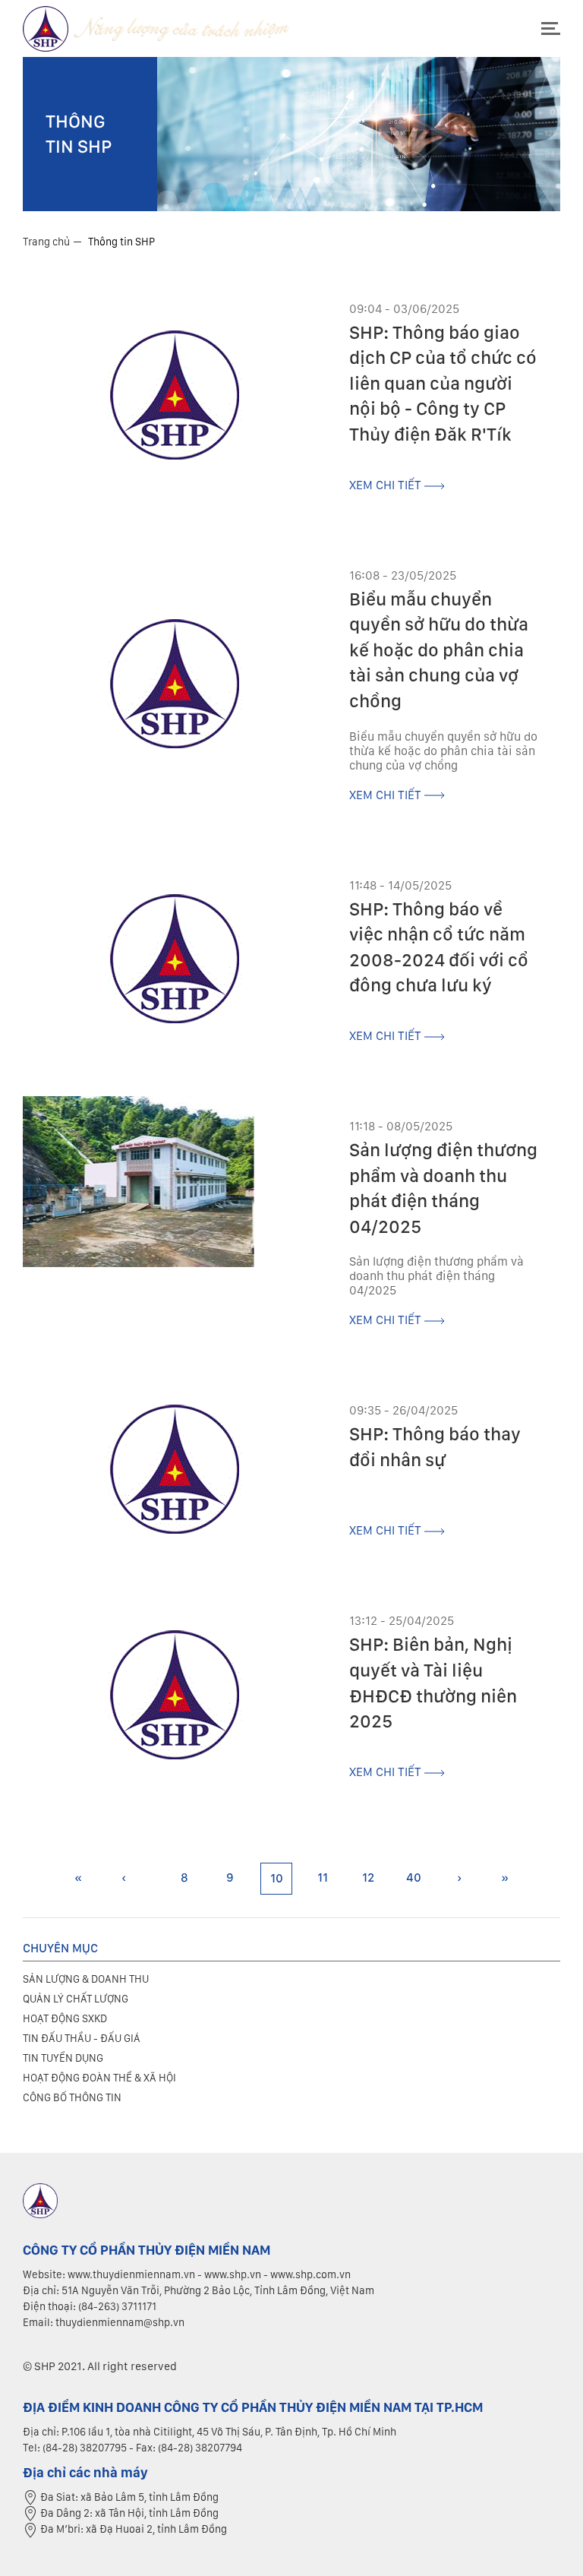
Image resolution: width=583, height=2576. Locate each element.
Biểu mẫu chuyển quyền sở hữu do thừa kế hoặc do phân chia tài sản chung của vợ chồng (439, 650)
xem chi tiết (387, 485)
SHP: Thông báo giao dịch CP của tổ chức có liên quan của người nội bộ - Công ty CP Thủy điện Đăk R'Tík (443, 383)
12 (368, 1877)
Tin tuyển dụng (63, 2058)
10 (277, 1878)
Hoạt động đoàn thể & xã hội (99, 2078)
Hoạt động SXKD (65, 2018)
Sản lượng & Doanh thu (86, 1979)
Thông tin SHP (121, 242)
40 (414, 1877)
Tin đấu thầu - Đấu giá (82, 2038)
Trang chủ (46, 242)
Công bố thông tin (72, 2097)
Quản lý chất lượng (76, 1999)
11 (323, 1877)
